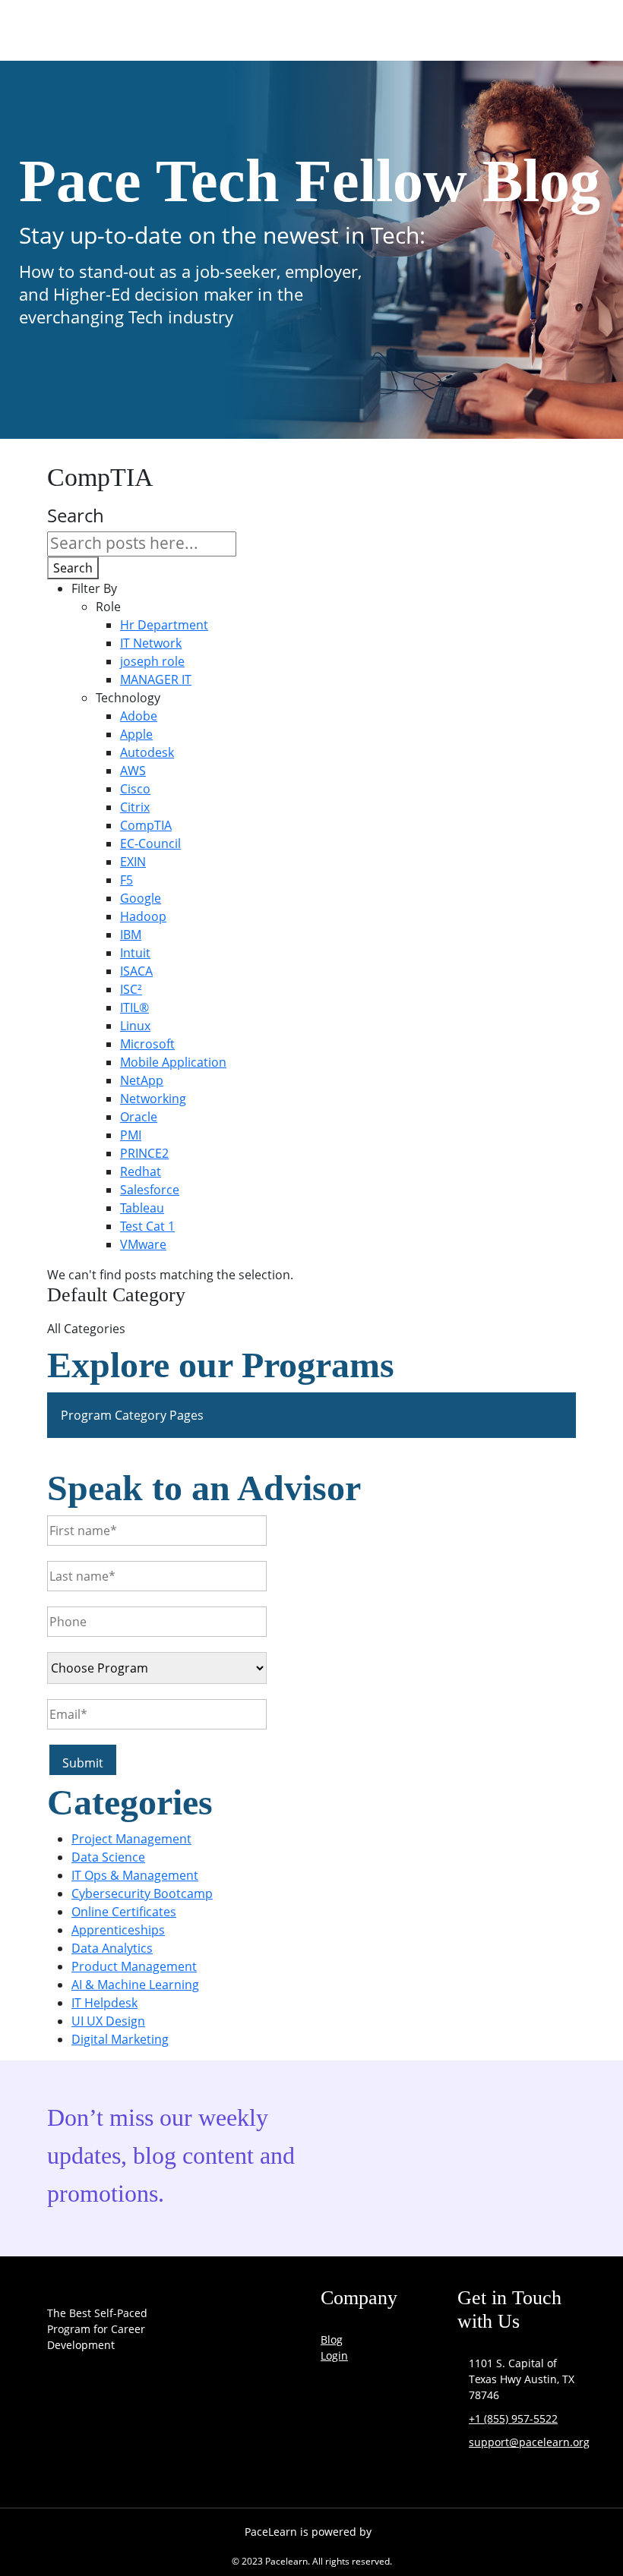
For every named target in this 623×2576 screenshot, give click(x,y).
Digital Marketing (120, 2039)
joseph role (152, 661)
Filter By (94, 588)
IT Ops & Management (135, 1875)
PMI (131, 1135)
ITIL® (134, 1007)
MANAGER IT (156, 679)
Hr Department (164, 625)
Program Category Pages (132, 1415)
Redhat (141, 1171)
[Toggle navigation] (546, 33)
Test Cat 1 (147, 1226)
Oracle (139, 1117)
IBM (131, 935)
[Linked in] (141, 2455)
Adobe (139, 716)
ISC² (131, 989)
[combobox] (142, 544)
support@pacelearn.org (529, 2442)
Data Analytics (112, 1948)
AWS (133, 771)
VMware (143, 1244)
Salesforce (150, 1190)
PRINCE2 (144, 1153)
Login (334, 2355)
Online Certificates (124, 1912)
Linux (135, 1026)
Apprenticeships (118, 1930)
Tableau (142, 1208)
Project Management (131, 1839)
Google (141, 898)
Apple (136, 734)
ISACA (136, 971)
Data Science (108, 1857)
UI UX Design (108, 2021)
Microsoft (147, 1044)
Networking (153, 1099)
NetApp (142, 1080)
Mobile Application (173, 1062)
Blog (332, 2340)
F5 (126, 880)
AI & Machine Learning (135, 1985)
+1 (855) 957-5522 (513, 2418)
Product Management (134, 1966)
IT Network (151, 643)
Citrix (135, 807)
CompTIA (146, 825)
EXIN (133, 862)
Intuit (135, 953)
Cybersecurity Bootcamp (142, 1893)
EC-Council (150, 843)
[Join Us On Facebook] (62, 2455)
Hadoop (143, 916)
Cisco (135, 789)
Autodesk (147, 752)
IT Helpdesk (104, 2003)
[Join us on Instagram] (102, 2455)
